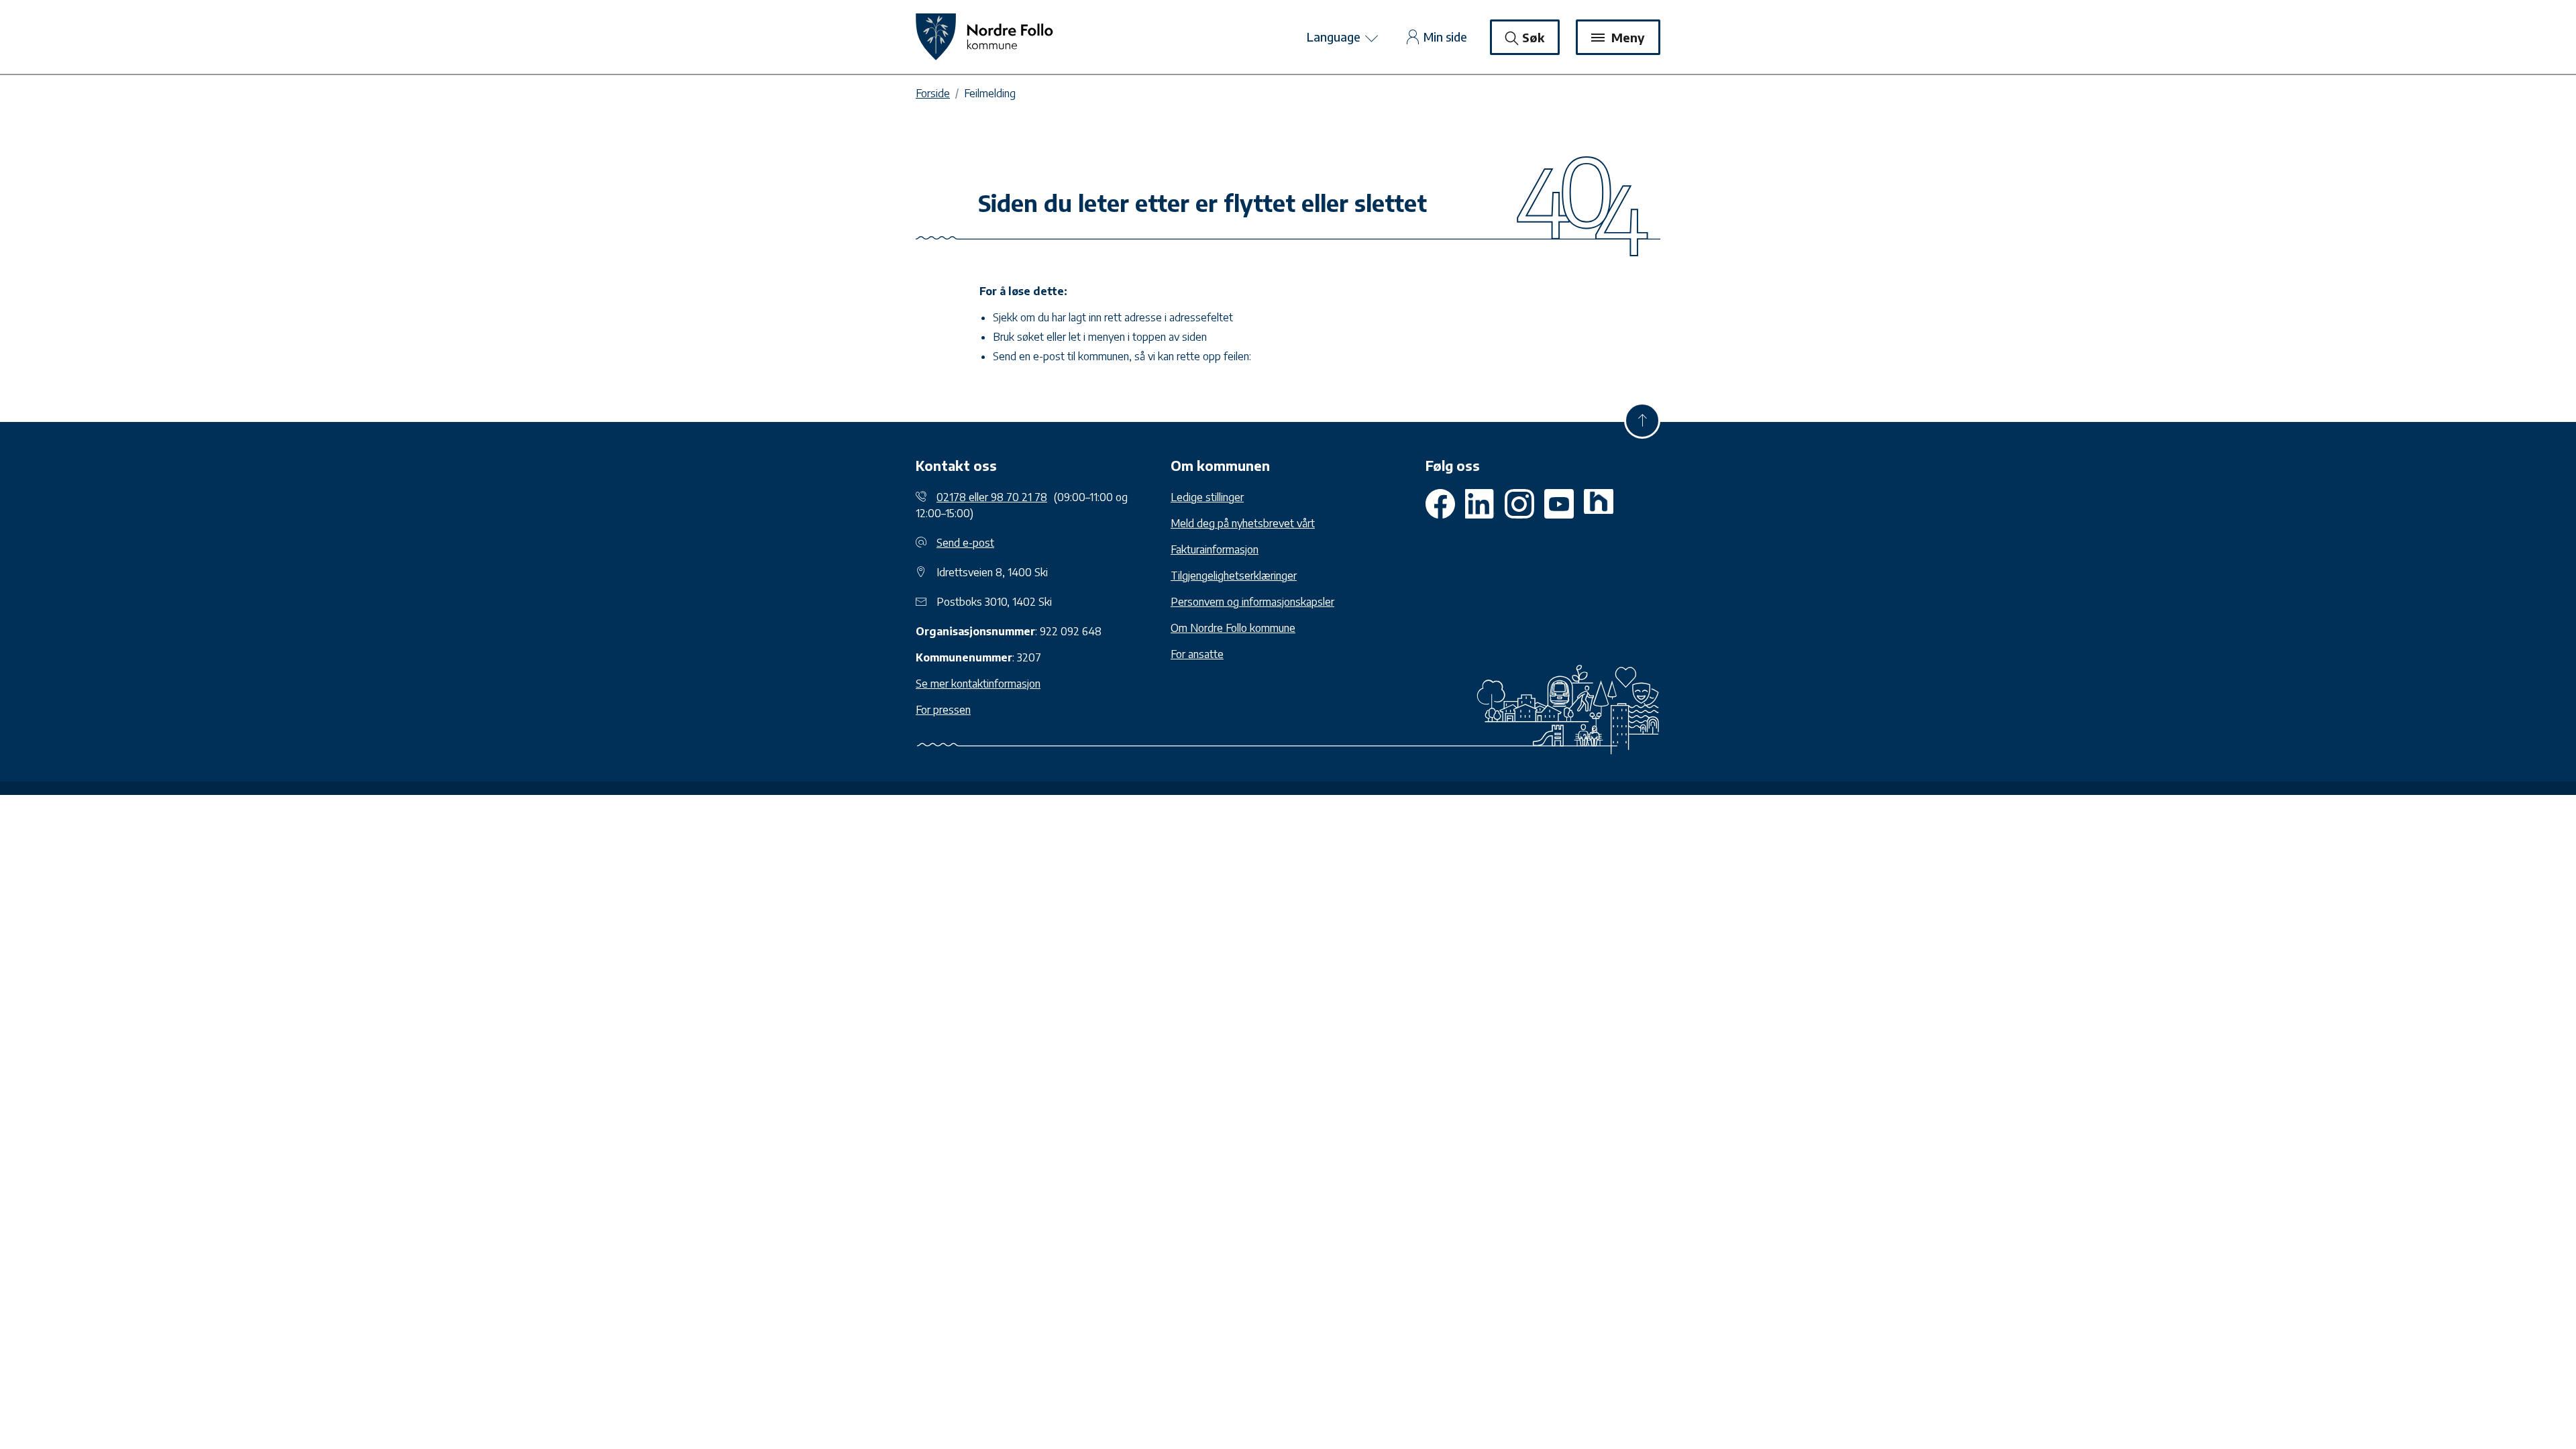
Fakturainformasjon (1215, 549)
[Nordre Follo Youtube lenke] (1519, 504)
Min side (1445, 37)
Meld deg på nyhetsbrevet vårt (1243, 523)
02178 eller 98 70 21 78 (992, 497)
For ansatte (1197, 654)
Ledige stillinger (1207, 497)
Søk (1533, 37)
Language (1335, 37)
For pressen (943, 710)
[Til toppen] (1642, 421)
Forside (933, 93)
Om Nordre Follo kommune (1233, 628)
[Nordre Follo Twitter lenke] (1480, 504)
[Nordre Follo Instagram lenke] (1559, 504)
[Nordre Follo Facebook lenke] (1440, 504)
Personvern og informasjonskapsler (1252, 602)
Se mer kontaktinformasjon (978, 684)
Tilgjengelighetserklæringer (1234, 576)
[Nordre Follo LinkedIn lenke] (1599, 504)
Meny (1626, 37)
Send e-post (965, 543)
